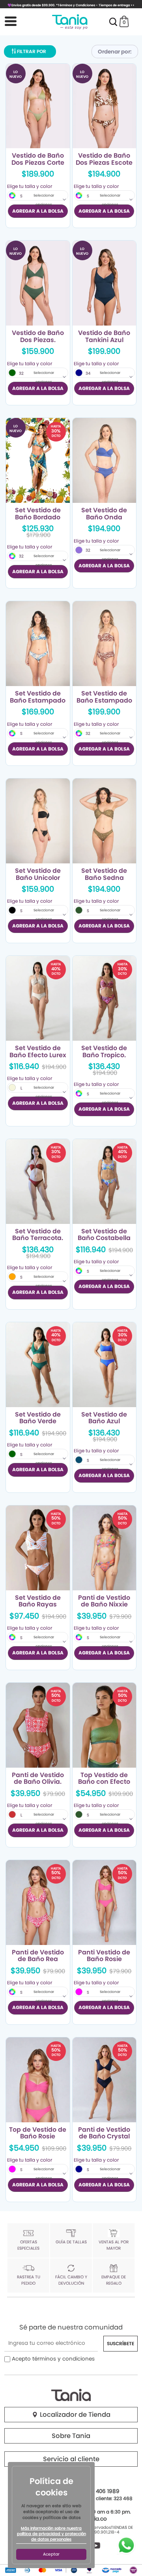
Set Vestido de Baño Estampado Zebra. (104, 697)
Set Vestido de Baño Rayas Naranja (38, 1601)
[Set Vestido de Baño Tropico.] (105, 998)
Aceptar (51, 2554)
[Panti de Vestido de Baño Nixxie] (105, 1548)
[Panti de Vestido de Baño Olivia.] (38, 1725)
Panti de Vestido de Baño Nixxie (104, 1601)
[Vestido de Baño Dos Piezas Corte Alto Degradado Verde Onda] (38, 106)
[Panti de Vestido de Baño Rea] (38, 1903)
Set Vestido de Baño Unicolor (38, 874)
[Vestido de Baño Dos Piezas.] (38, 283)
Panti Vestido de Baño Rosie (104, 1956)
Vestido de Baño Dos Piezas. (38, 337)
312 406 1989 (103, 2491)
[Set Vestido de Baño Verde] (38, 1365)
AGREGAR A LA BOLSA (38, 211)
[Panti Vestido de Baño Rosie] (105, 1903)
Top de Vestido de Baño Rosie (38, 2133)
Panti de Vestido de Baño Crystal (104, 2133)
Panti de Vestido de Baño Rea (38, 1956)
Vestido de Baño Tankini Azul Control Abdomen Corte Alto (104, 337)
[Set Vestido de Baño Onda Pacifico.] (105, 460)
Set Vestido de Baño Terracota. (38, 1235)
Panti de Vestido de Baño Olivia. (38, 1779)
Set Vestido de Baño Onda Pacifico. (104, 514)
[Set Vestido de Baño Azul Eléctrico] (105, 1365)
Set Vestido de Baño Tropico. (104, 1052)
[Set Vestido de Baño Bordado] (38, 460)
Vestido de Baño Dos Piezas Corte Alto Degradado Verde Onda (38, 159)
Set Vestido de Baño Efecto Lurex (38, 1052)
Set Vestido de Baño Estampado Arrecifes (38, 697)
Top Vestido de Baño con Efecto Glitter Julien (104, 1779)
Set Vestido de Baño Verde (38, 1418)
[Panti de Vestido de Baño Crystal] (105, 2080)
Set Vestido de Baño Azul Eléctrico (104, 1418)
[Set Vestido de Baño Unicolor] (38, 821)
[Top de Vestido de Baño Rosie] (38, 2080)
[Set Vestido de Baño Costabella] (105, 1181)
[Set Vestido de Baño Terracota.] (38, 1181)
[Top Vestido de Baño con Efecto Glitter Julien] (105, 1725)
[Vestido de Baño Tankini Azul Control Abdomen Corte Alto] (105, 283)
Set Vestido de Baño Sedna (104, 874)
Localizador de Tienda (74, 2415)
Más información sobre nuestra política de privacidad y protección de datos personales (51, 2534)
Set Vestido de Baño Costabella (104, 1235)
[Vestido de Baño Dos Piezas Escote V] (105, 106)
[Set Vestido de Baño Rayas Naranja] (38, 1548)
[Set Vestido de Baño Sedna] (105, 821)
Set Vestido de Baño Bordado (38, 514)
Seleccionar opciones (44, 200)
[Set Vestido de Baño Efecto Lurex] (38, 998)
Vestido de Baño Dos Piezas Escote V (104, 159)
